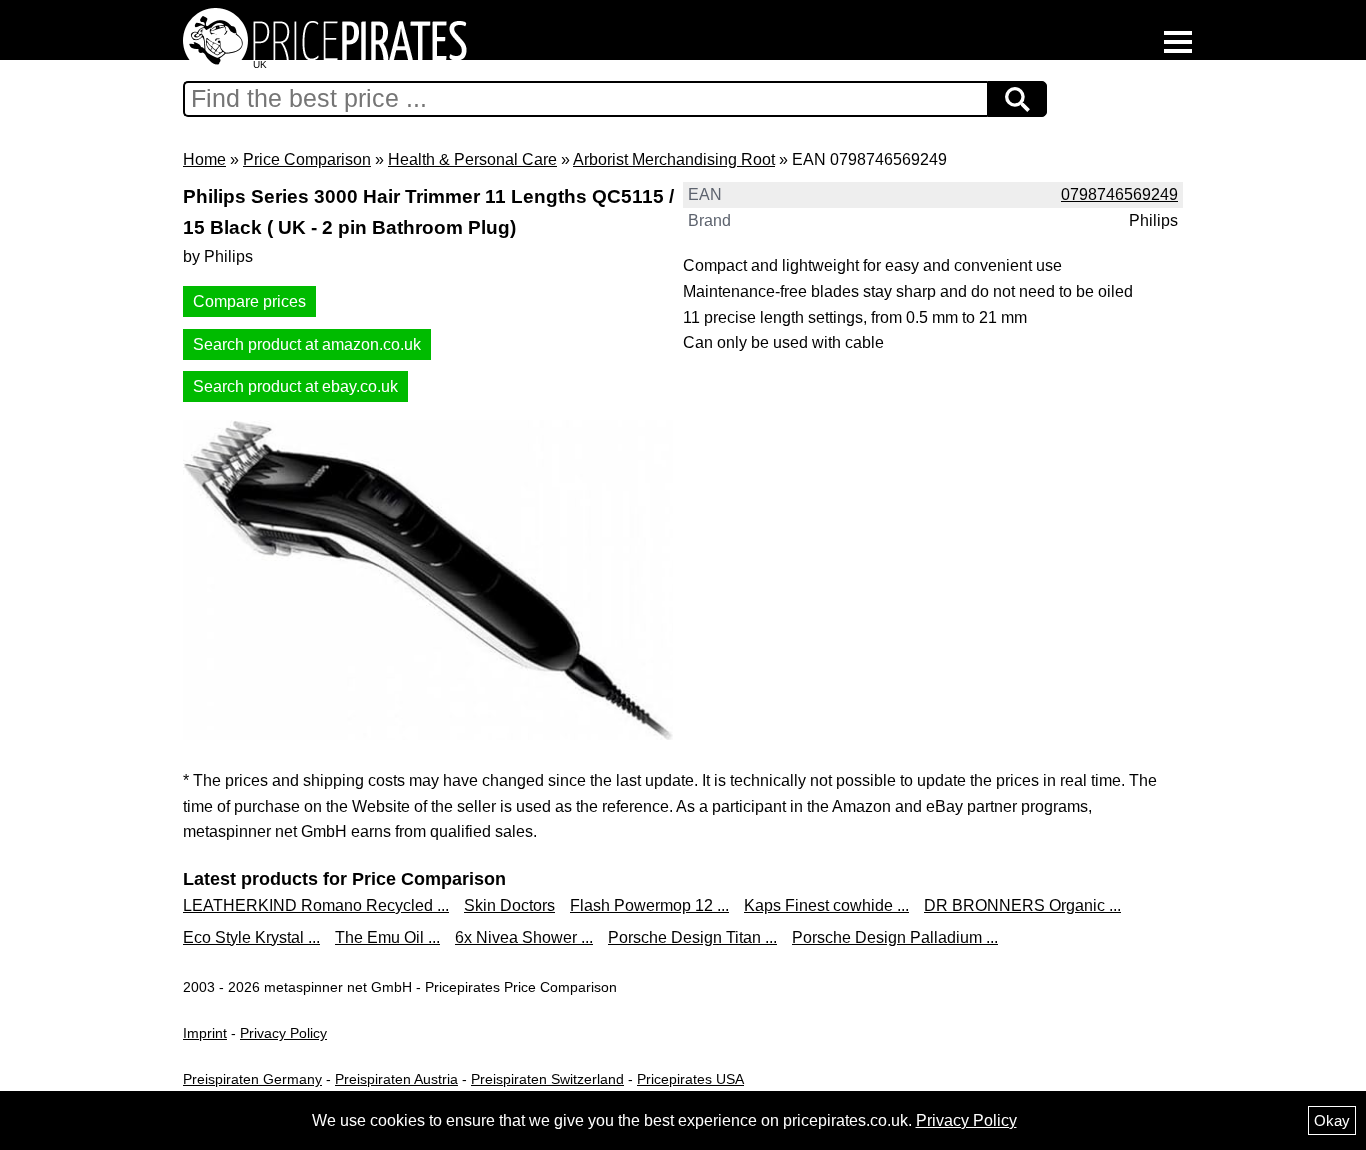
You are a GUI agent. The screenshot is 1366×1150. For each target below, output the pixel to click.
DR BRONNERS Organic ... (1022, 905)
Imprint (205, 1033)
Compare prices (249, 301)
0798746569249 (1119, 194)
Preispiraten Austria (396, 1079)
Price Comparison (307, 159)
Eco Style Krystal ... (251, 937)
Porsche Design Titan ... (692, 937)
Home (204, 159)
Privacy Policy (283, 1033)
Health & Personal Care (472, 159)
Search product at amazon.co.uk (307, 344)
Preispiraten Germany (252, 1079)
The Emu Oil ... (387, 937)
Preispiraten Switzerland (547, 1079)
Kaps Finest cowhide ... (826, 905)
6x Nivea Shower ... (524, 937)
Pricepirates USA (690, 1079)
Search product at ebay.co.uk (295, 386)
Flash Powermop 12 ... (649, 905)
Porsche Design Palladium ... (895, 937)
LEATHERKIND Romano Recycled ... (316, 905)
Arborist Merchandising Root (674, 159)
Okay (1332, 1120)
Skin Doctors (509, 905)
